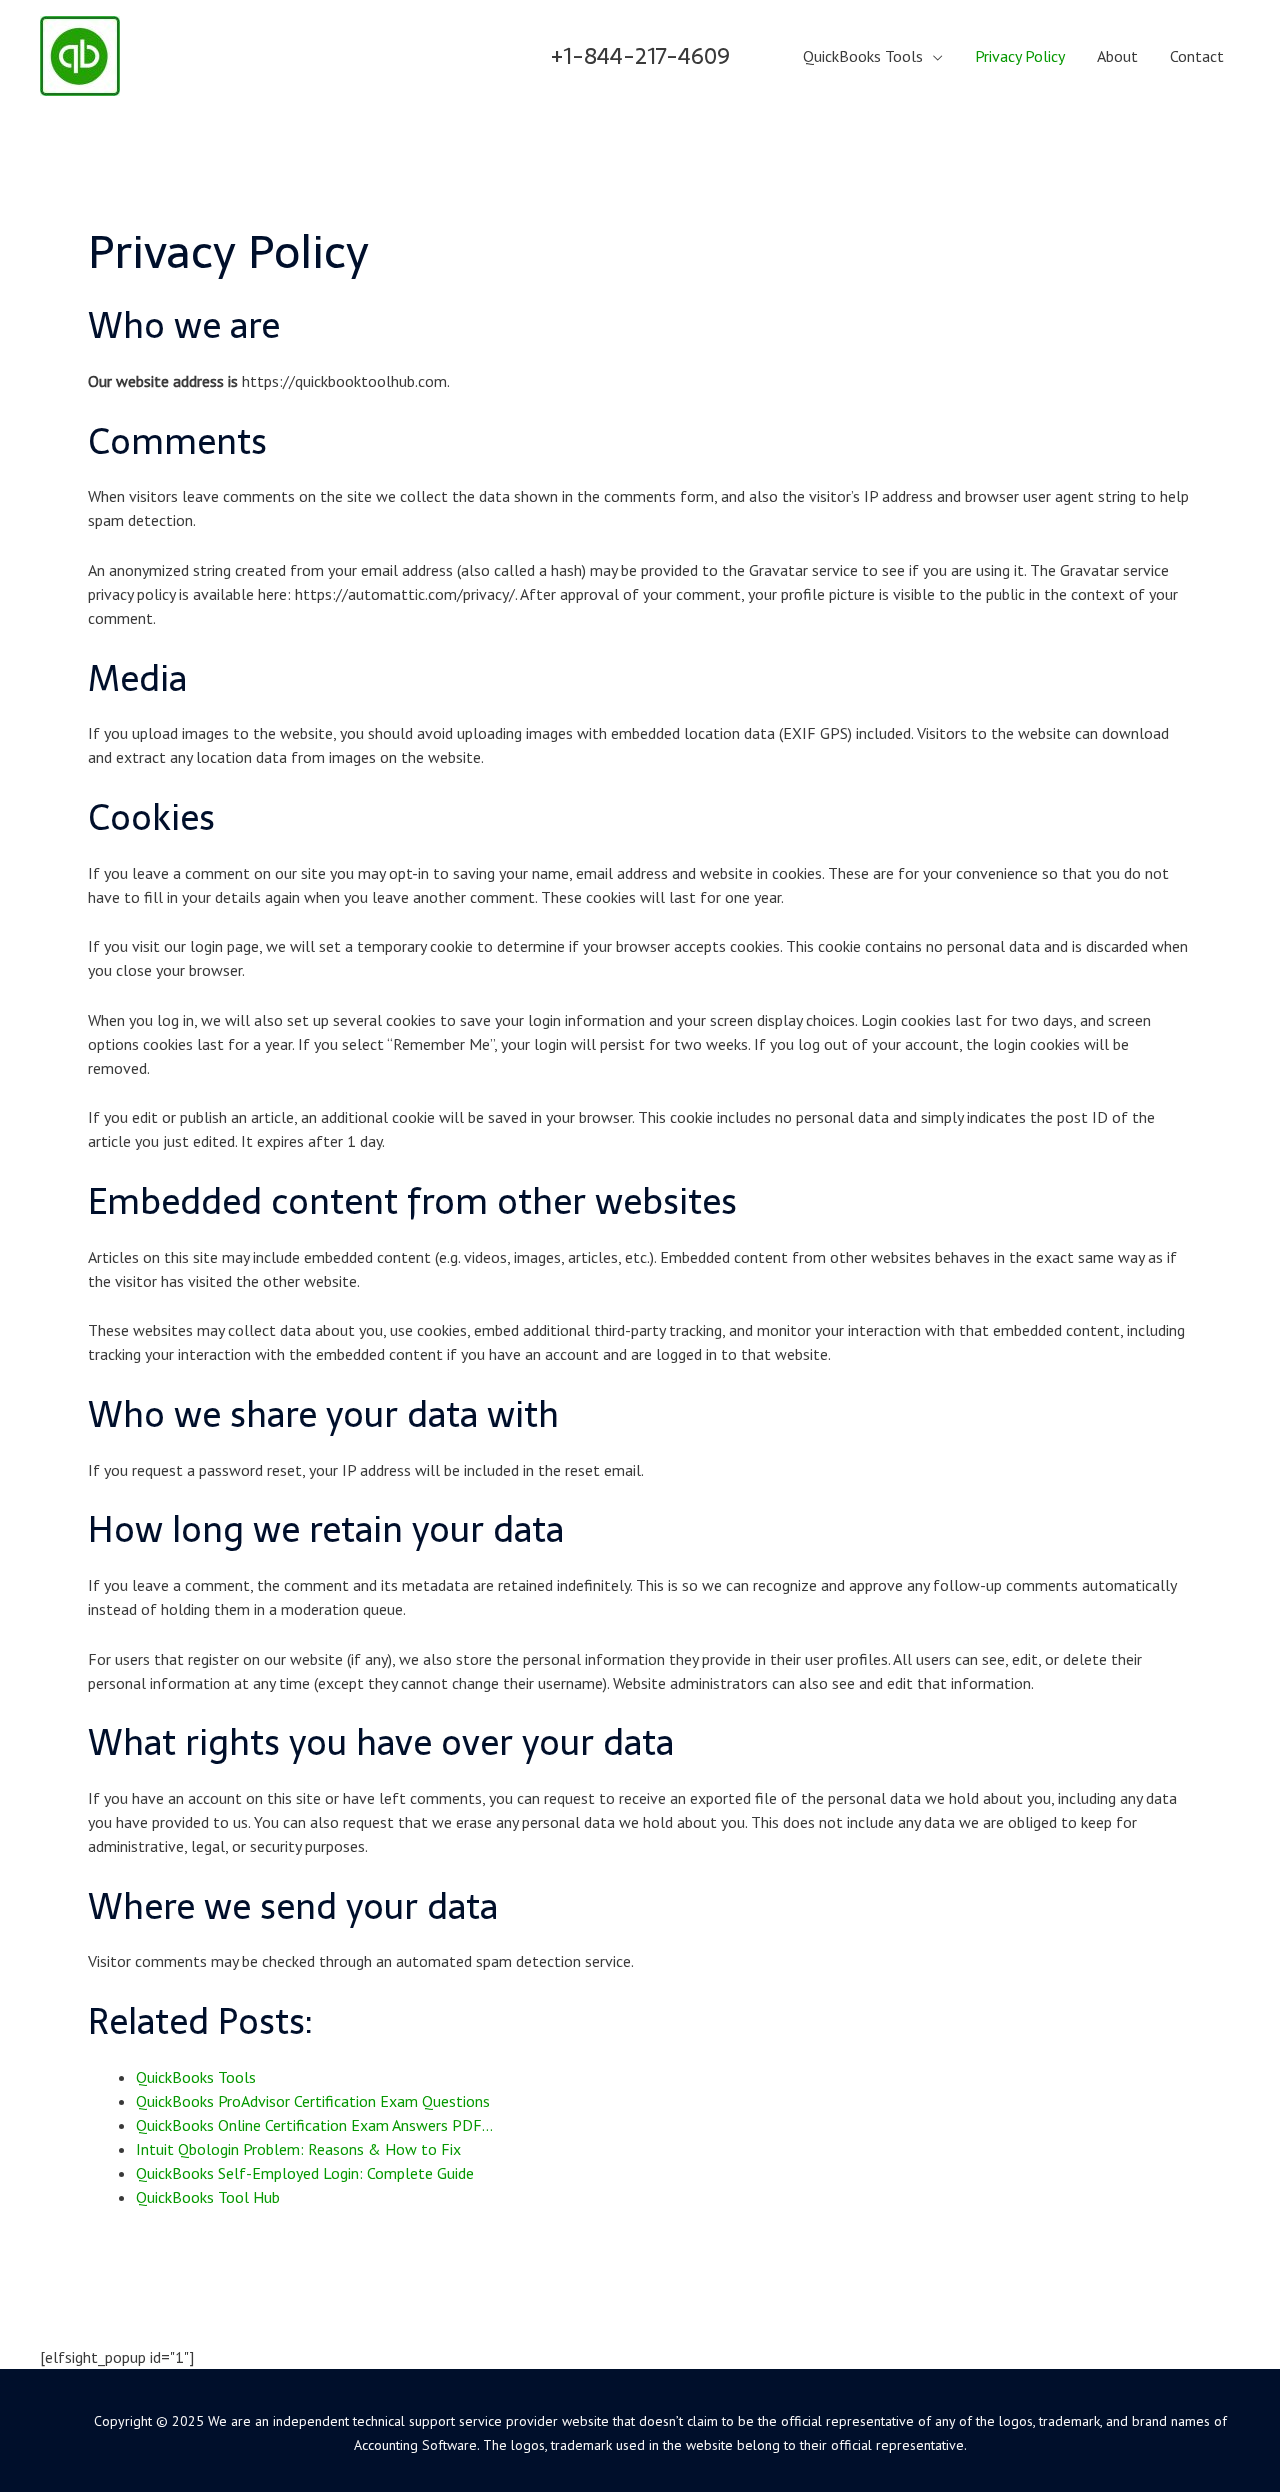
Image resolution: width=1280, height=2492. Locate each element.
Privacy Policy (1020, 56)
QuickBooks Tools (863, 56)
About (1117, 56)
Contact (1197, 56)
